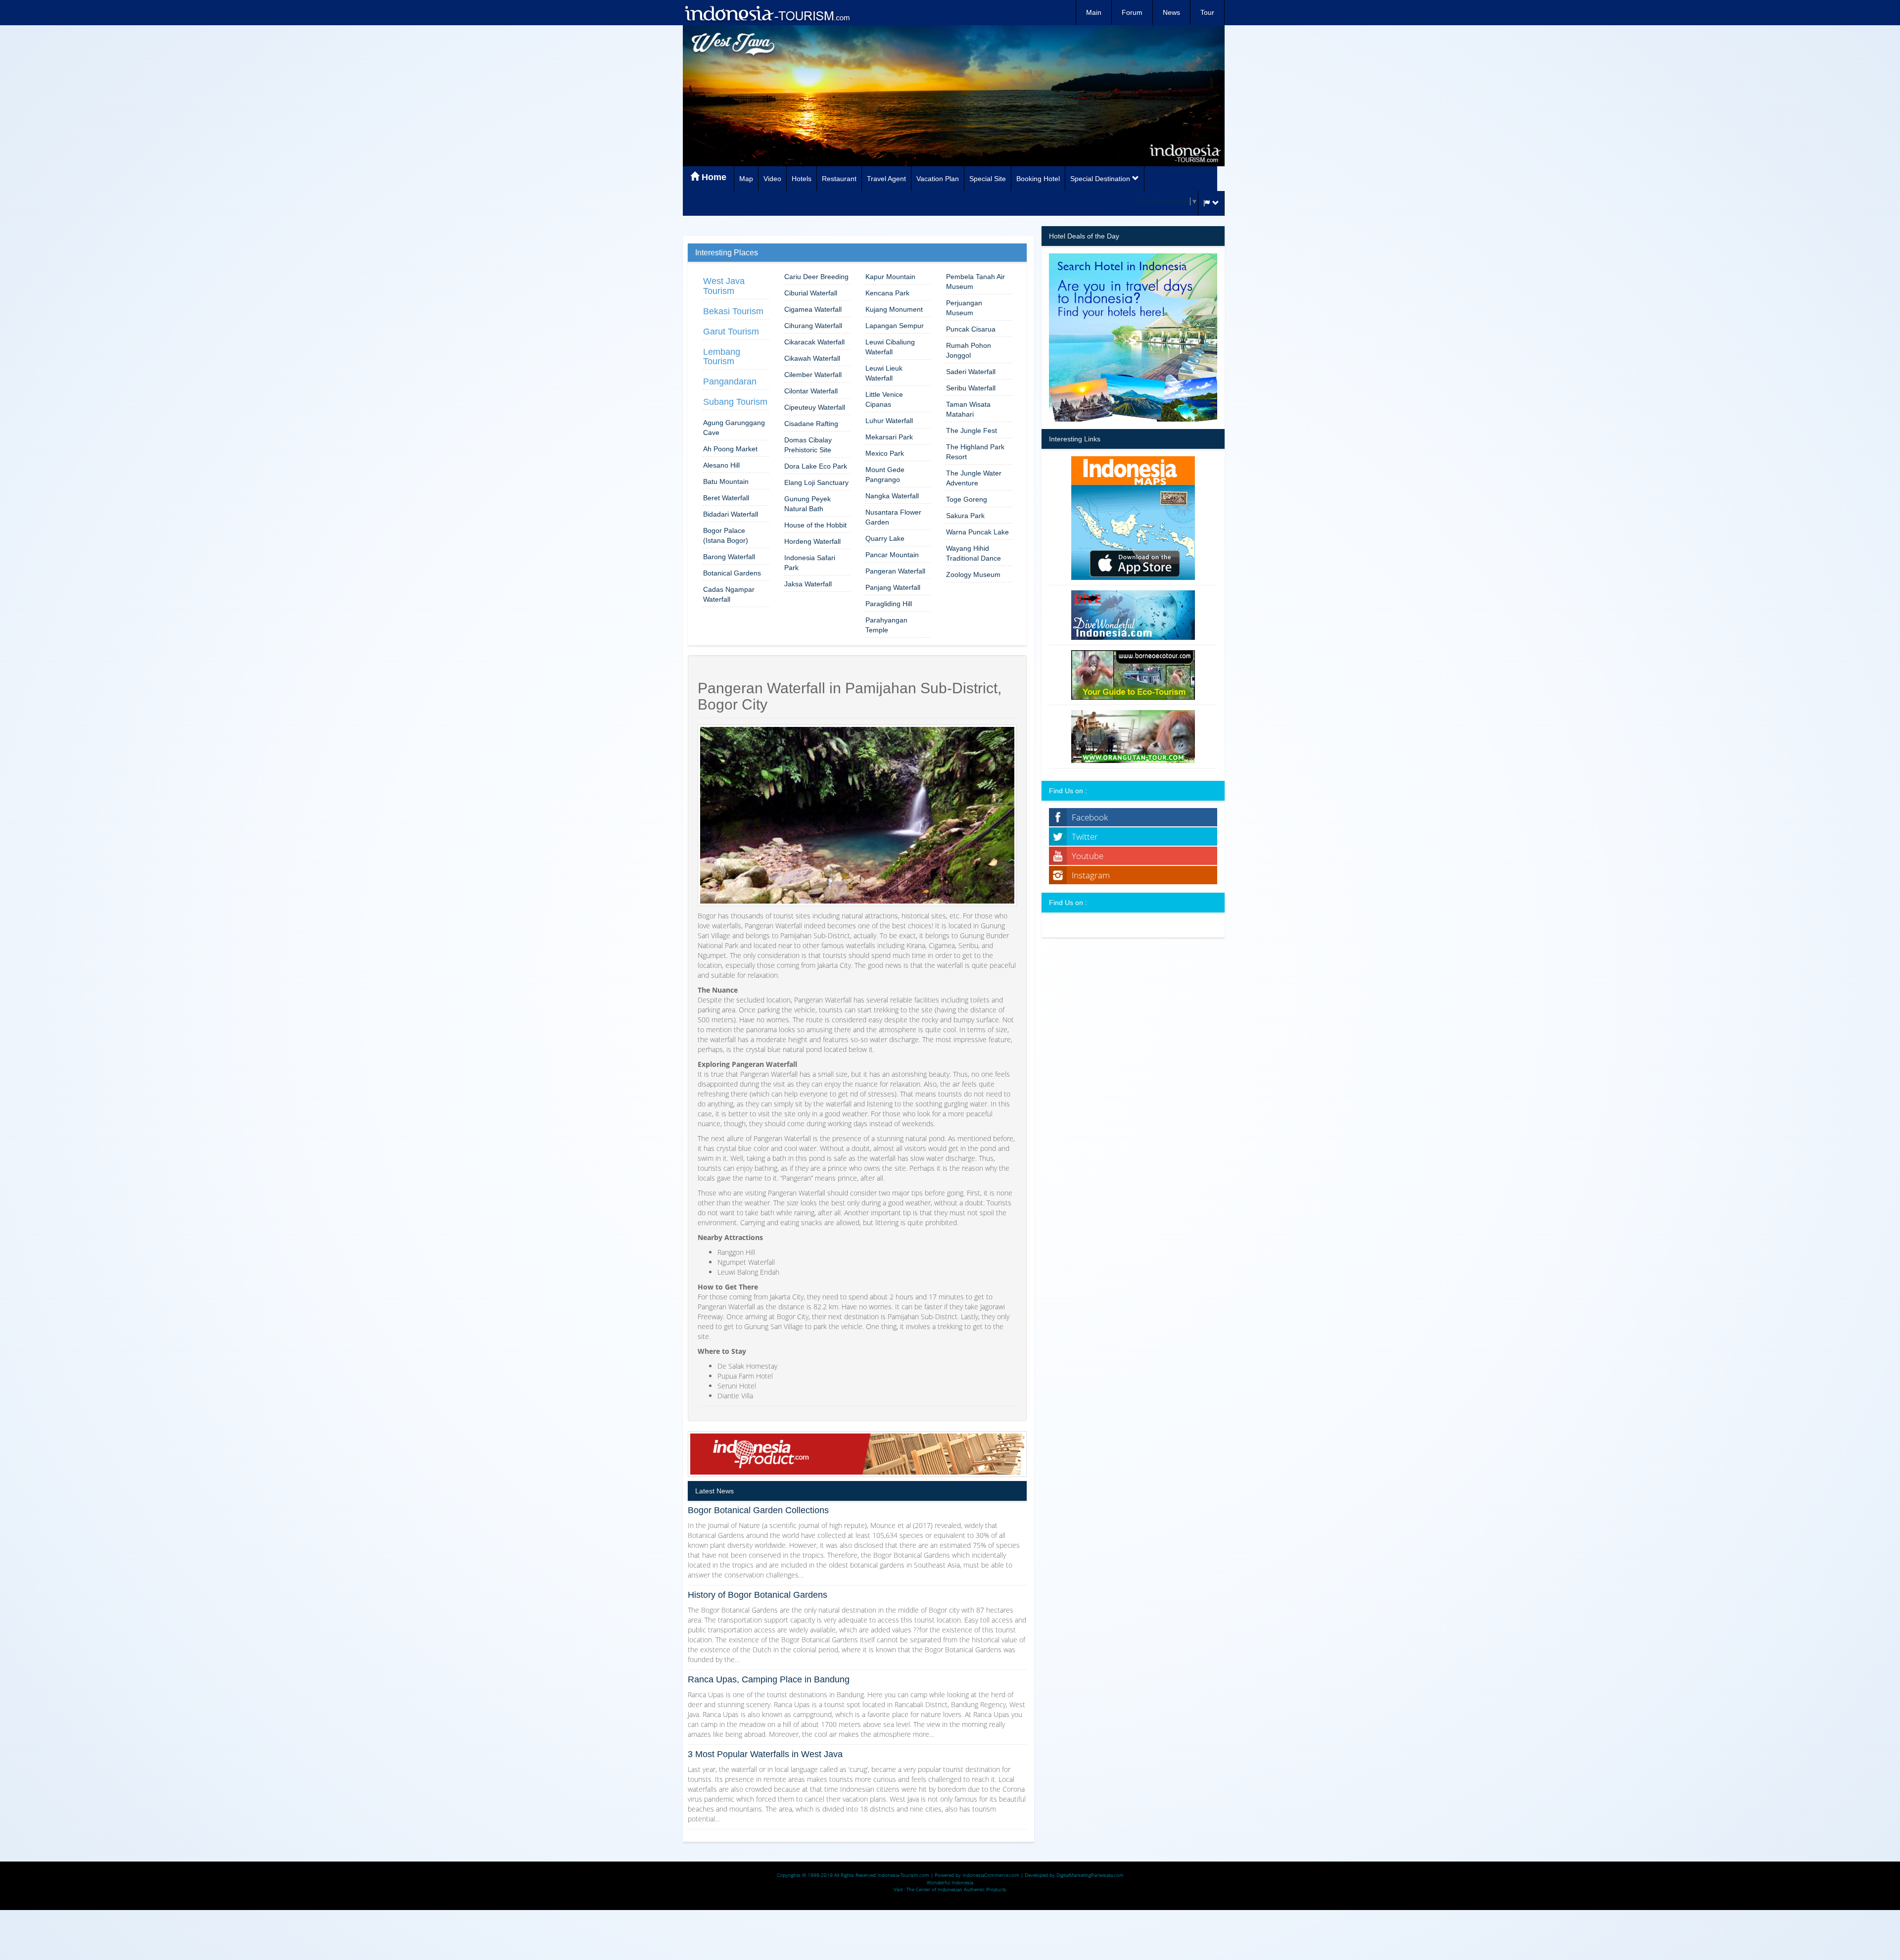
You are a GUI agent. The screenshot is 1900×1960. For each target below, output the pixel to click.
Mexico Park (885, 453)
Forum (1132, 12)
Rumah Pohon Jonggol (969, 350)
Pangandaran (730, 382)
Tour (1207, 12)
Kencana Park (887, 293)
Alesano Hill (721, 465)
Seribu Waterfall (971, 388)
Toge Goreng (967, 499)
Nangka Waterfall (892, 496)
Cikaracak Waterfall (814, 342)
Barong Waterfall (729, 557)
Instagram (1091, 875)
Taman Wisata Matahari (968, 409)
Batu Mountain (726, 481)
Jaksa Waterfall (808, 584)
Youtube (1088, 856)
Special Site (988, 179)
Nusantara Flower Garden (893, 517)
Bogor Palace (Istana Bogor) (726, 535)
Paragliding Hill (889, 604)
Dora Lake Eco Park (816, 466)
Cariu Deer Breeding (816, 277)
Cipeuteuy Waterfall (815, 407)
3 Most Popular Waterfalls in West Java (765, 1754)
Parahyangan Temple (886, 625)
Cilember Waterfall (813, 375)
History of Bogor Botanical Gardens (758, 1595)
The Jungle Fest (972, 430)
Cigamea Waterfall (813, 309)
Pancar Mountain (892, 555)
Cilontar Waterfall (811, 391)
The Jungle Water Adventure (974, 478)
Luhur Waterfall (889, 421)
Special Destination (1101, 179)
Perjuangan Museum (964, 308)
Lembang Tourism (722, 357)
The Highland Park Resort (975, 452)
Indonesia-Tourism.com (903, 1875)
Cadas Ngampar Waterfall (729, 594)
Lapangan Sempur (895, 326)
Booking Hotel (1038, 179)
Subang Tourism (735, 402)
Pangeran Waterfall (895, 571)
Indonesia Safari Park (810, 563)
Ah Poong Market (730, 449)
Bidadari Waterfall (731, 514)
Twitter (1085, 837)
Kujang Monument (894, 309)
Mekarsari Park (889, 437)
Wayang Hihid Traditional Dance (974, 553)
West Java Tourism (724, 286)
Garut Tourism (731, 332)
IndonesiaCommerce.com (991, 1875)
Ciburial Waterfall (811, 293)
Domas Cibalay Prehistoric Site (808, 445)
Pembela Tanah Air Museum (975, 282)
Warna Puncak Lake (977, 532)
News (1171, 12)
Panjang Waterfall (893, 587)
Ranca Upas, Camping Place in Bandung (769, 1679)
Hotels (802, 179)
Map (746, 179)
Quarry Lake (885, 538)
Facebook (1090, 817)
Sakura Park (965, 516)
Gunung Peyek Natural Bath (807, 504)
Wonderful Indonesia (950, 1882)
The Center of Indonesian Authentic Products (956, 1889)
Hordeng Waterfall (812, 541)
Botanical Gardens (732, 573)
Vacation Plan (938, 179)
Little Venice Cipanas (884, 399)
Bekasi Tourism (733, 311)
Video (772, 179)
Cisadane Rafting (811, 424)
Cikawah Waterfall (812, 358)
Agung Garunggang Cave (734, 428)
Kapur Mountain (890, 277)
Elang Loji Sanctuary (816, 482)
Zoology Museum (973, 574)
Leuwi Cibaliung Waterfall (890, 347)
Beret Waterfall (726, 498)
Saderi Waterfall (971, 372)
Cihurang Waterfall (813, 326)
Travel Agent (886, 179)
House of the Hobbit (815, 525)
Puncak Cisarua (971, 329)
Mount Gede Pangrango (885, 475)
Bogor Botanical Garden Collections (758, 1510)
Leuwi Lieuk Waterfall (884, 373)
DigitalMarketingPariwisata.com (1090, 1875)
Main (1094, 12)
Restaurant (839, 179)
